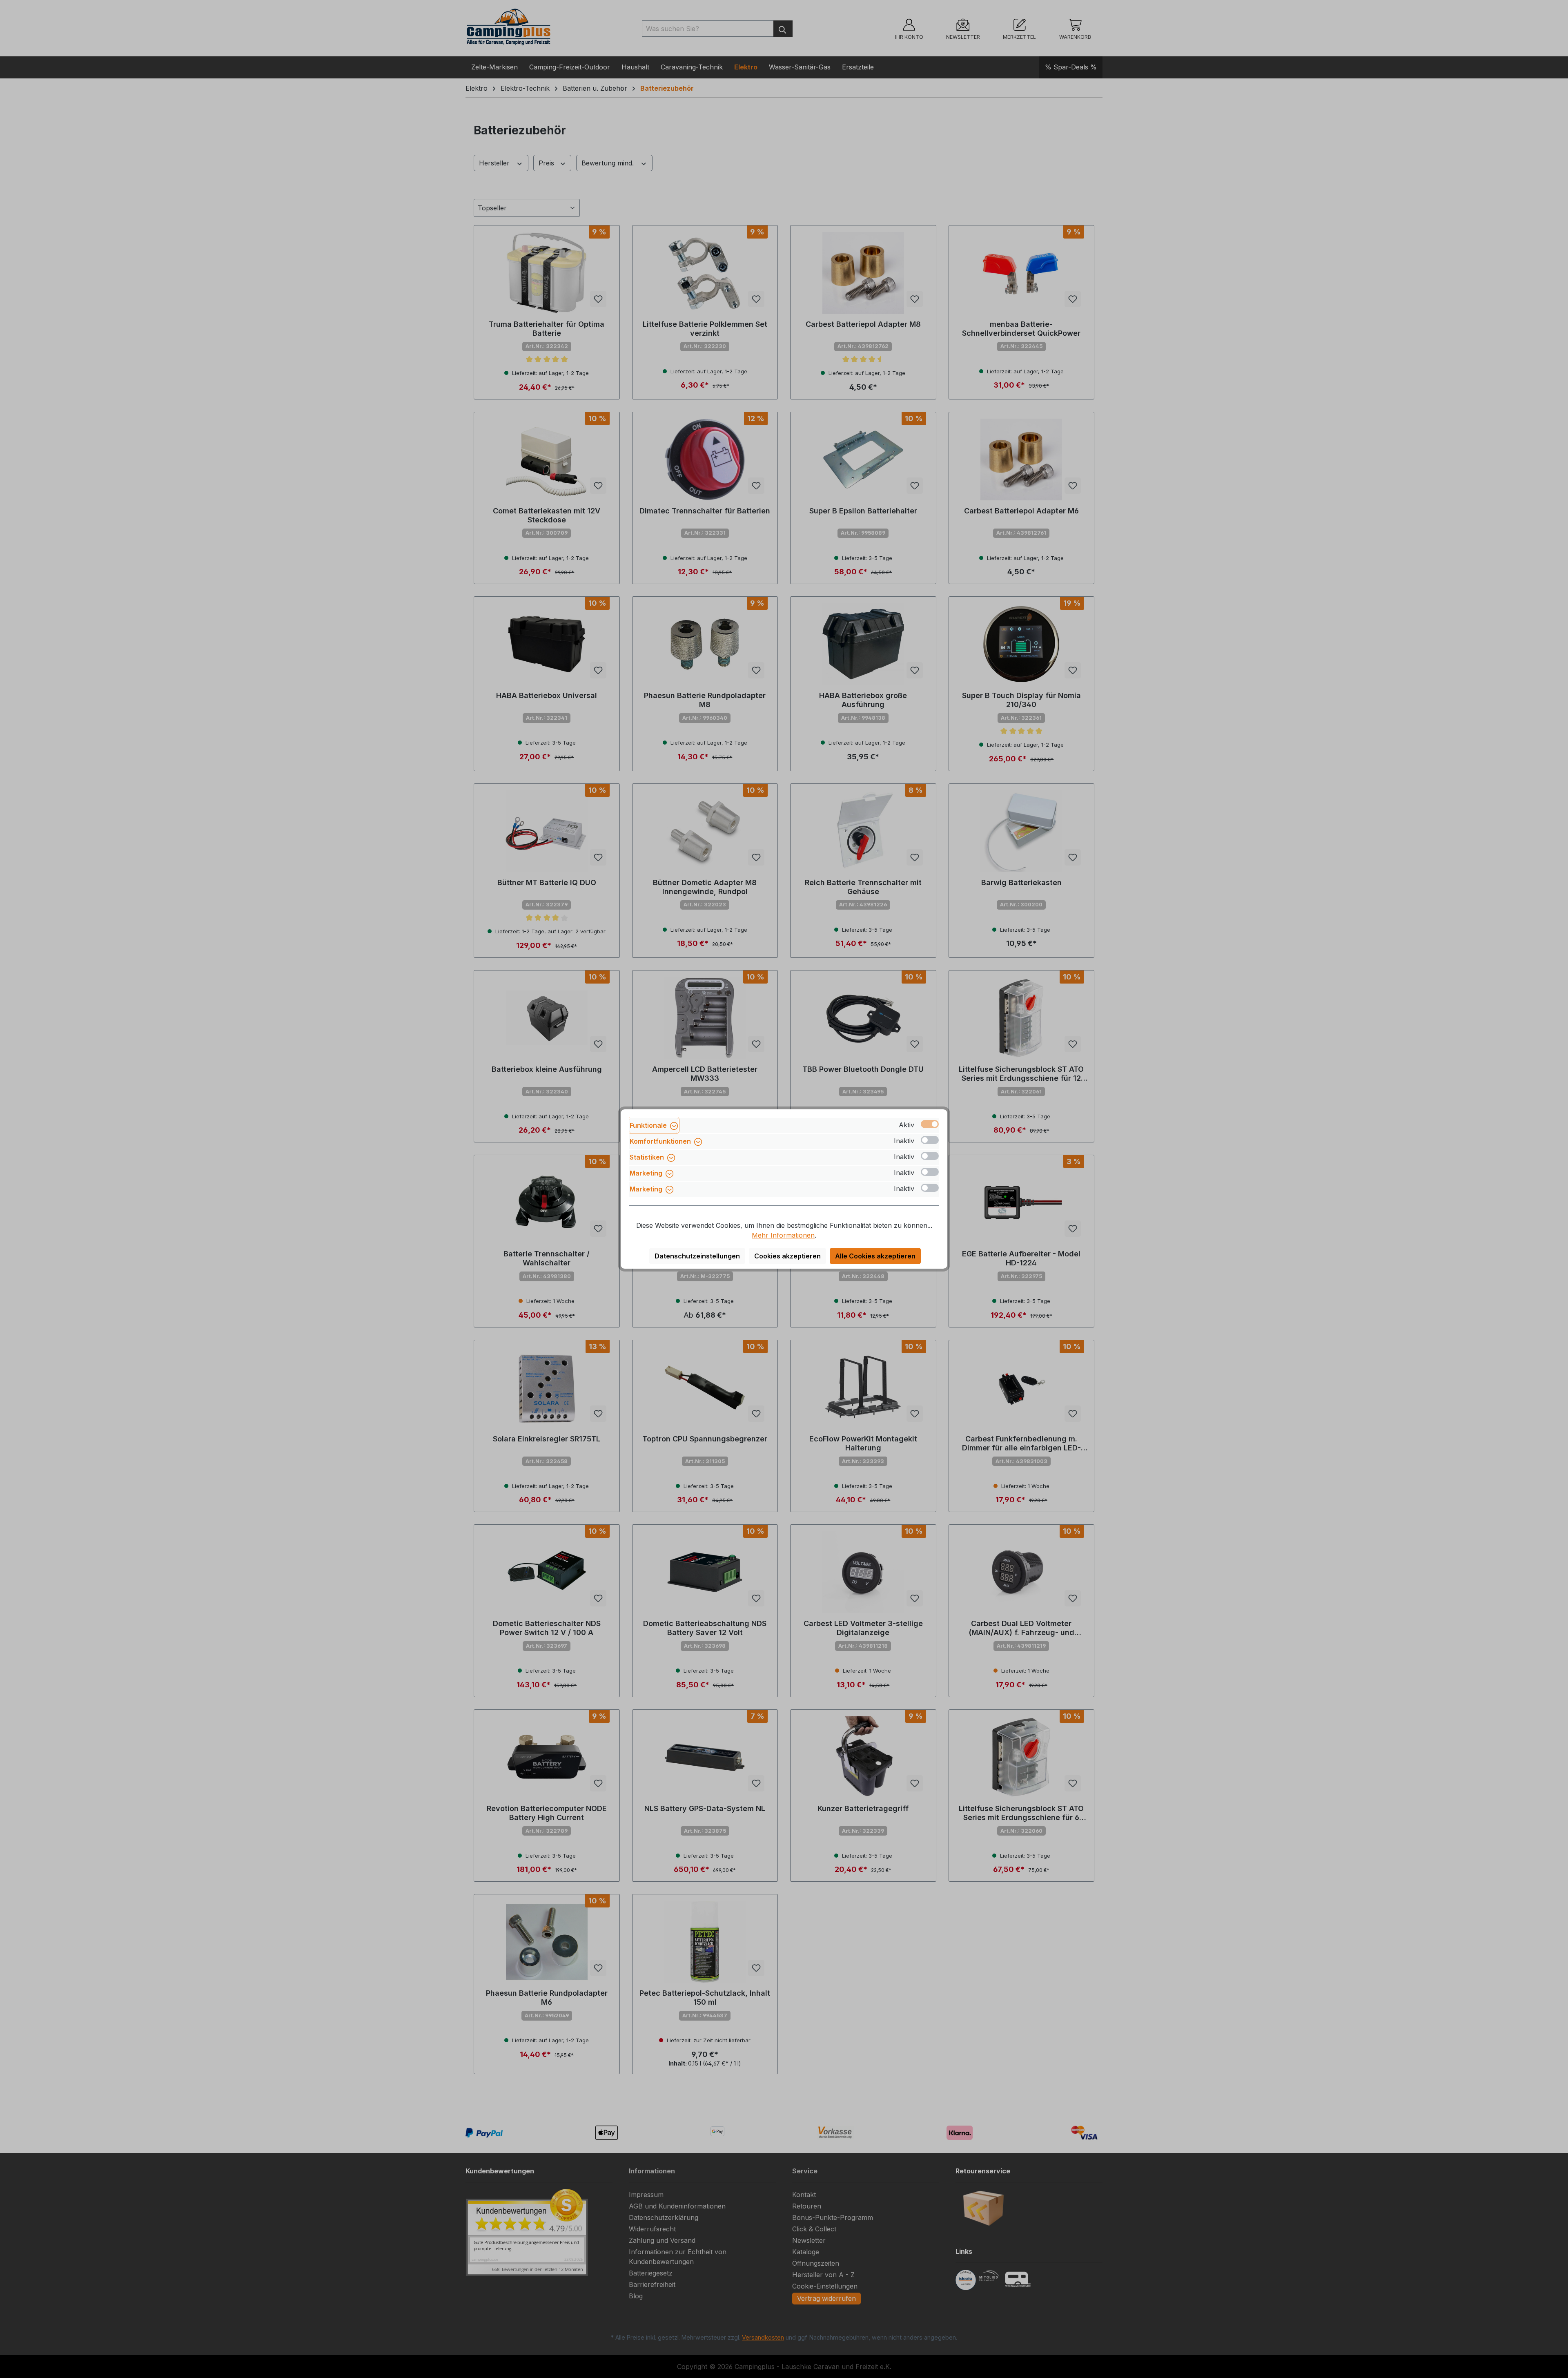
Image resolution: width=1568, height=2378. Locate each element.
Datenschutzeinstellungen (697, 1256)
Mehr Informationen (783, 1235)
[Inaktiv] (930, 1140)
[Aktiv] (930, 1124)
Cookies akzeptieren (787, 1256)
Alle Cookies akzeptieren (875, 1256)
